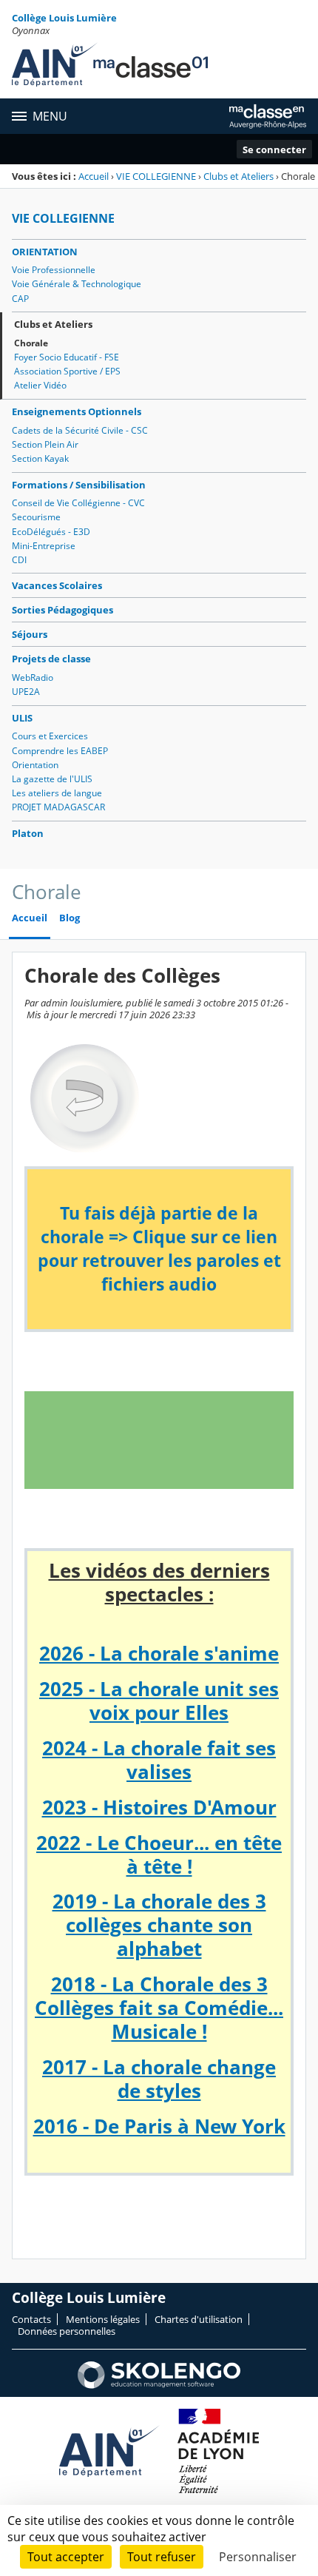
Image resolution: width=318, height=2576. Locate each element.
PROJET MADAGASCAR (58, 807)
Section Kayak (40, 458)
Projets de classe (51, 659)
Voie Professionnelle (54, 270)
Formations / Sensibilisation (79, 485)
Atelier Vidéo (40, 385)
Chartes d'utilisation (199, 2319)
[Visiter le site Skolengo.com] (159, 2385)
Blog (70, 918)
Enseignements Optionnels (77, 411)
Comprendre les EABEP (60, 751)
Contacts (31, 2319)
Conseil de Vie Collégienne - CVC (78, 503)
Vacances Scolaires (57, 585)
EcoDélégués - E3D (51, 532)
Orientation (35, 765)
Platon (28, 833)
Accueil (94, 176)
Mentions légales (103, 2319)
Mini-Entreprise (44, 546)
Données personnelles (67, 2331)
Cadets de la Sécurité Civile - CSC (80, 430)
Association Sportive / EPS (67, 371)
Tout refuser (162, 2557)
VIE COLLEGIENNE (156, 176)
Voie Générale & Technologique (77, 284)
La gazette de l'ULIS (52, 779)
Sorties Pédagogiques (62, 610)
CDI (19, 560)
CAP (20, 299)
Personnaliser (258, 2557)
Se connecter (274, 149)
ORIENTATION (45, 252)
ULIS (22, 718)
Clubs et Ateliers (238, 176)
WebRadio (33, 677)
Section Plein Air (45, 444)
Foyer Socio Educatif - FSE (67, 357)
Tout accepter (66, 2557)
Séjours (30, 634)
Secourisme (36, 517)
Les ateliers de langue (57, 793)
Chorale (31, 343)
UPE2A (26, 692)
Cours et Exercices (50, 736)
